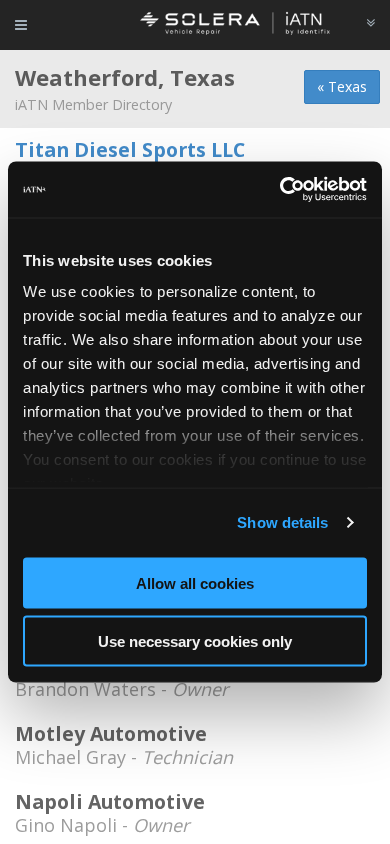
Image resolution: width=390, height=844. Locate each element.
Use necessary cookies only (195, 641)
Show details (282, 522)
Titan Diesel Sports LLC (130, 149)
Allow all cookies (195, 582)
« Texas (342, 86)
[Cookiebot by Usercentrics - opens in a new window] (280, 190)
